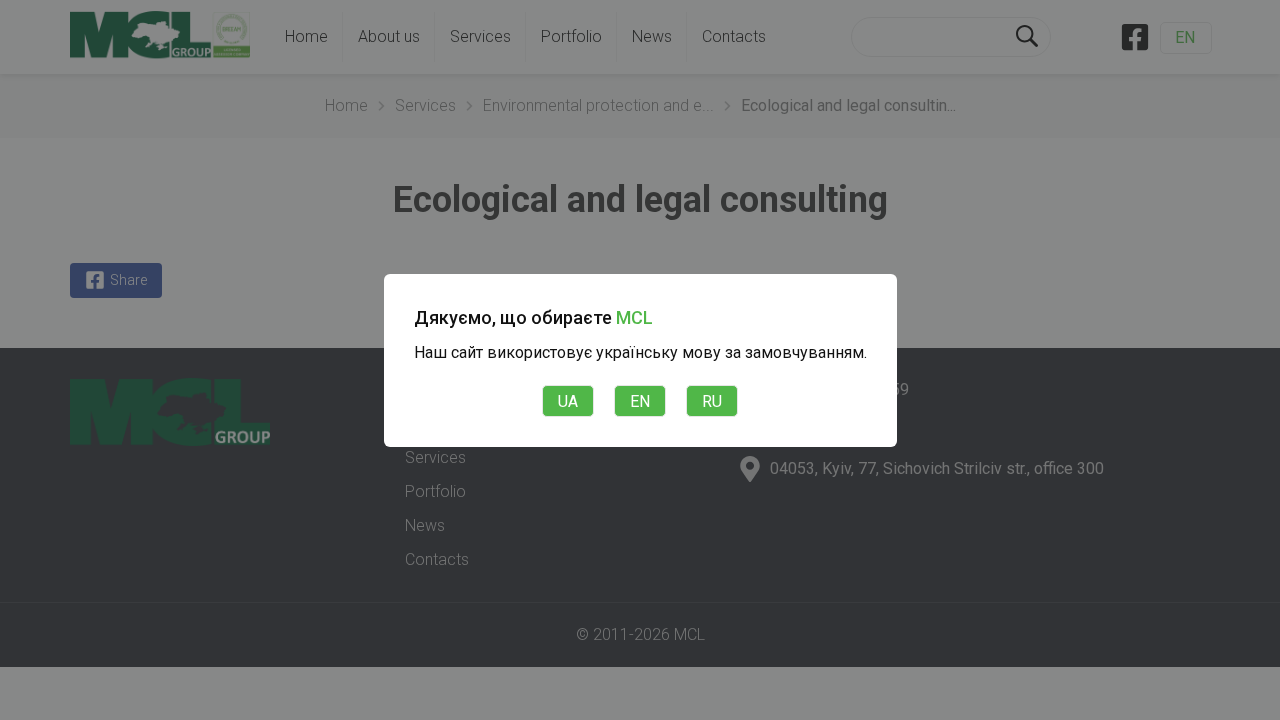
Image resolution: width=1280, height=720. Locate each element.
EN (640, 401)
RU (712, 401)
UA (568, 401)
